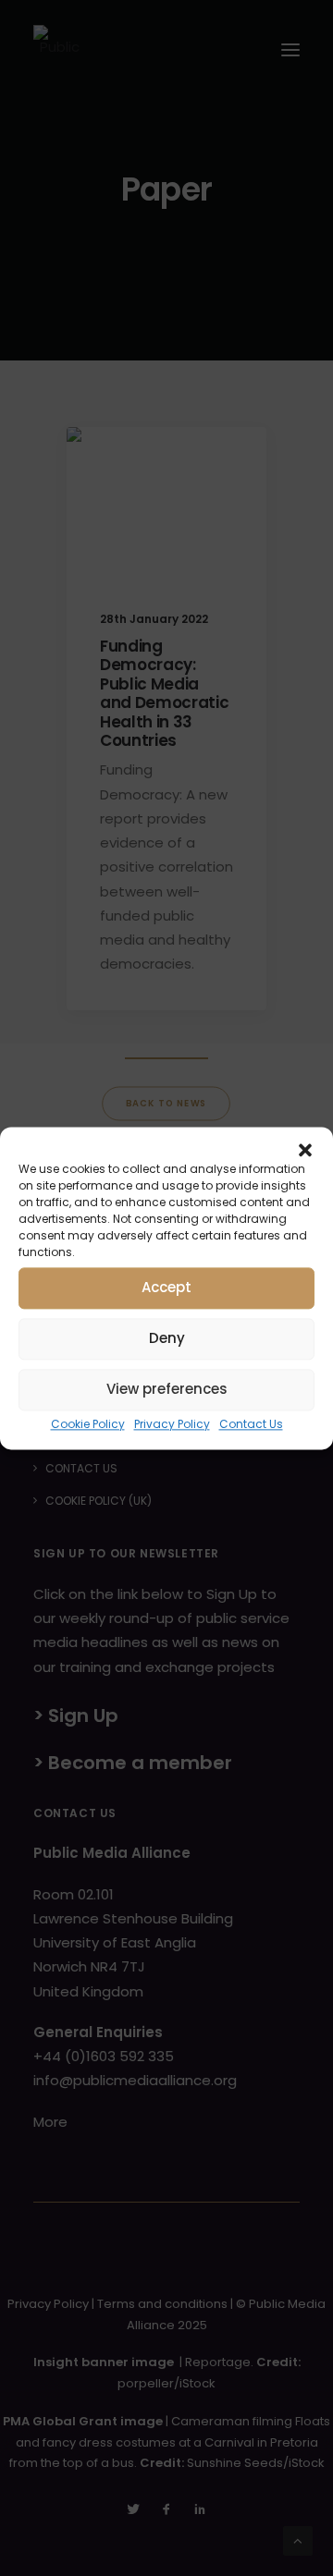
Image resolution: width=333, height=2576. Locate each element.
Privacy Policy (172, 1424)
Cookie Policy (88, 1424)
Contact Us (251, 1424)
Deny (167, 1338)
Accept (166, 1287)
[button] (305, 1150)
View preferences (167, 1389)
